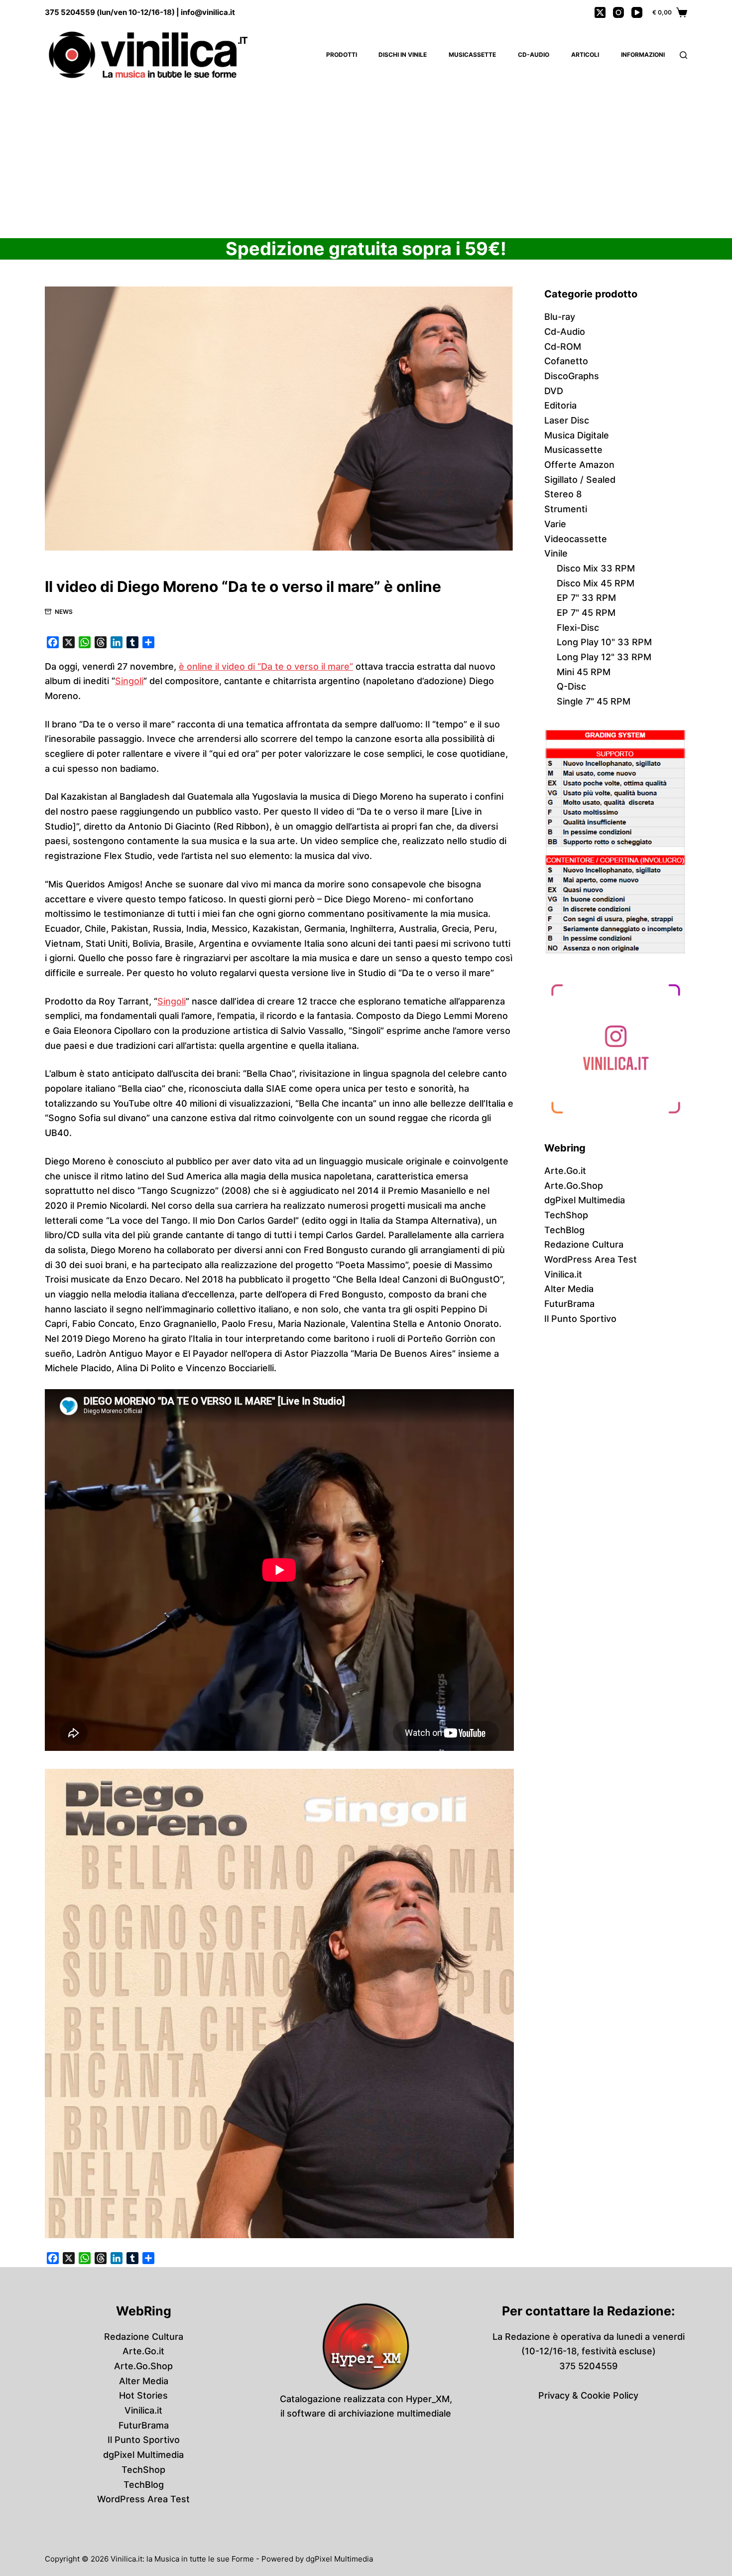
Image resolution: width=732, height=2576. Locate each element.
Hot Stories (143, 2395)
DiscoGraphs (572, 376)
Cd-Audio (534, 55)
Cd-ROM (563, 347)
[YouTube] (637, 12)
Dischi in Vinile (403, 55)
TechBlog (564, 1230)
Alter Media (569, 1289)
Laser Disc (567, 420)
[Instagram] (618, 12)
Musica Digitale (577, 435)
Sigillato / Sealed (580, 480)
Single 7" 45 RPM (594, 701)
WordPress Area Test (591, 1259)
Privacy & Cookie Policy (588, 2395)
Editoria (560, 405)
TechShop (566, 1215)
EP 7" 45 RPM (586, 613)
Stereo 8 (563, 494)
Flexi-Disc (578, 628)
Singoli (129, 681)
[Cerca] (683, 55)
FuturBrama (569, 1304)
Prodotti (342, 55)
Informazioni (643, 55)
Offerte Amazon (579, 465)
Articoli (585, 55)
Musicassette (472, 55)
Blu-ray (560, 317)
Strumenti (566, 509)
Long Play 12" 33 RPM (604, 657)
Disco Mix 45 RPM (596, 583)
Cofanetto (566, 361)
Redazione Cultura (584, 1244)
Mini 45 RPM (584, 672)
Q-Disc (571, 686)
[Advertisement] (366, 159)
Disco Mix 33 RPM (596, 568)
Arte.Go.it (565, 1171)
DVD (554, 391)
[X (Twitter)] (600, 12)
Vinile (556, 553)
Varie (555, 524)
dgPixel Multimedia (585, 1200)
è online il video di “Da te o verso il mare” (266, 666)
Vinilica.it (563, 1274)
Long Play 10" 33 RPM (604, 642)
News (64, 612)
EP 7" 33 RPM (586, 598)
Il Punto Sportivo (580, 1319)
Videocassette (576, 539)
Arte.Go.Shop (574, 1186)
